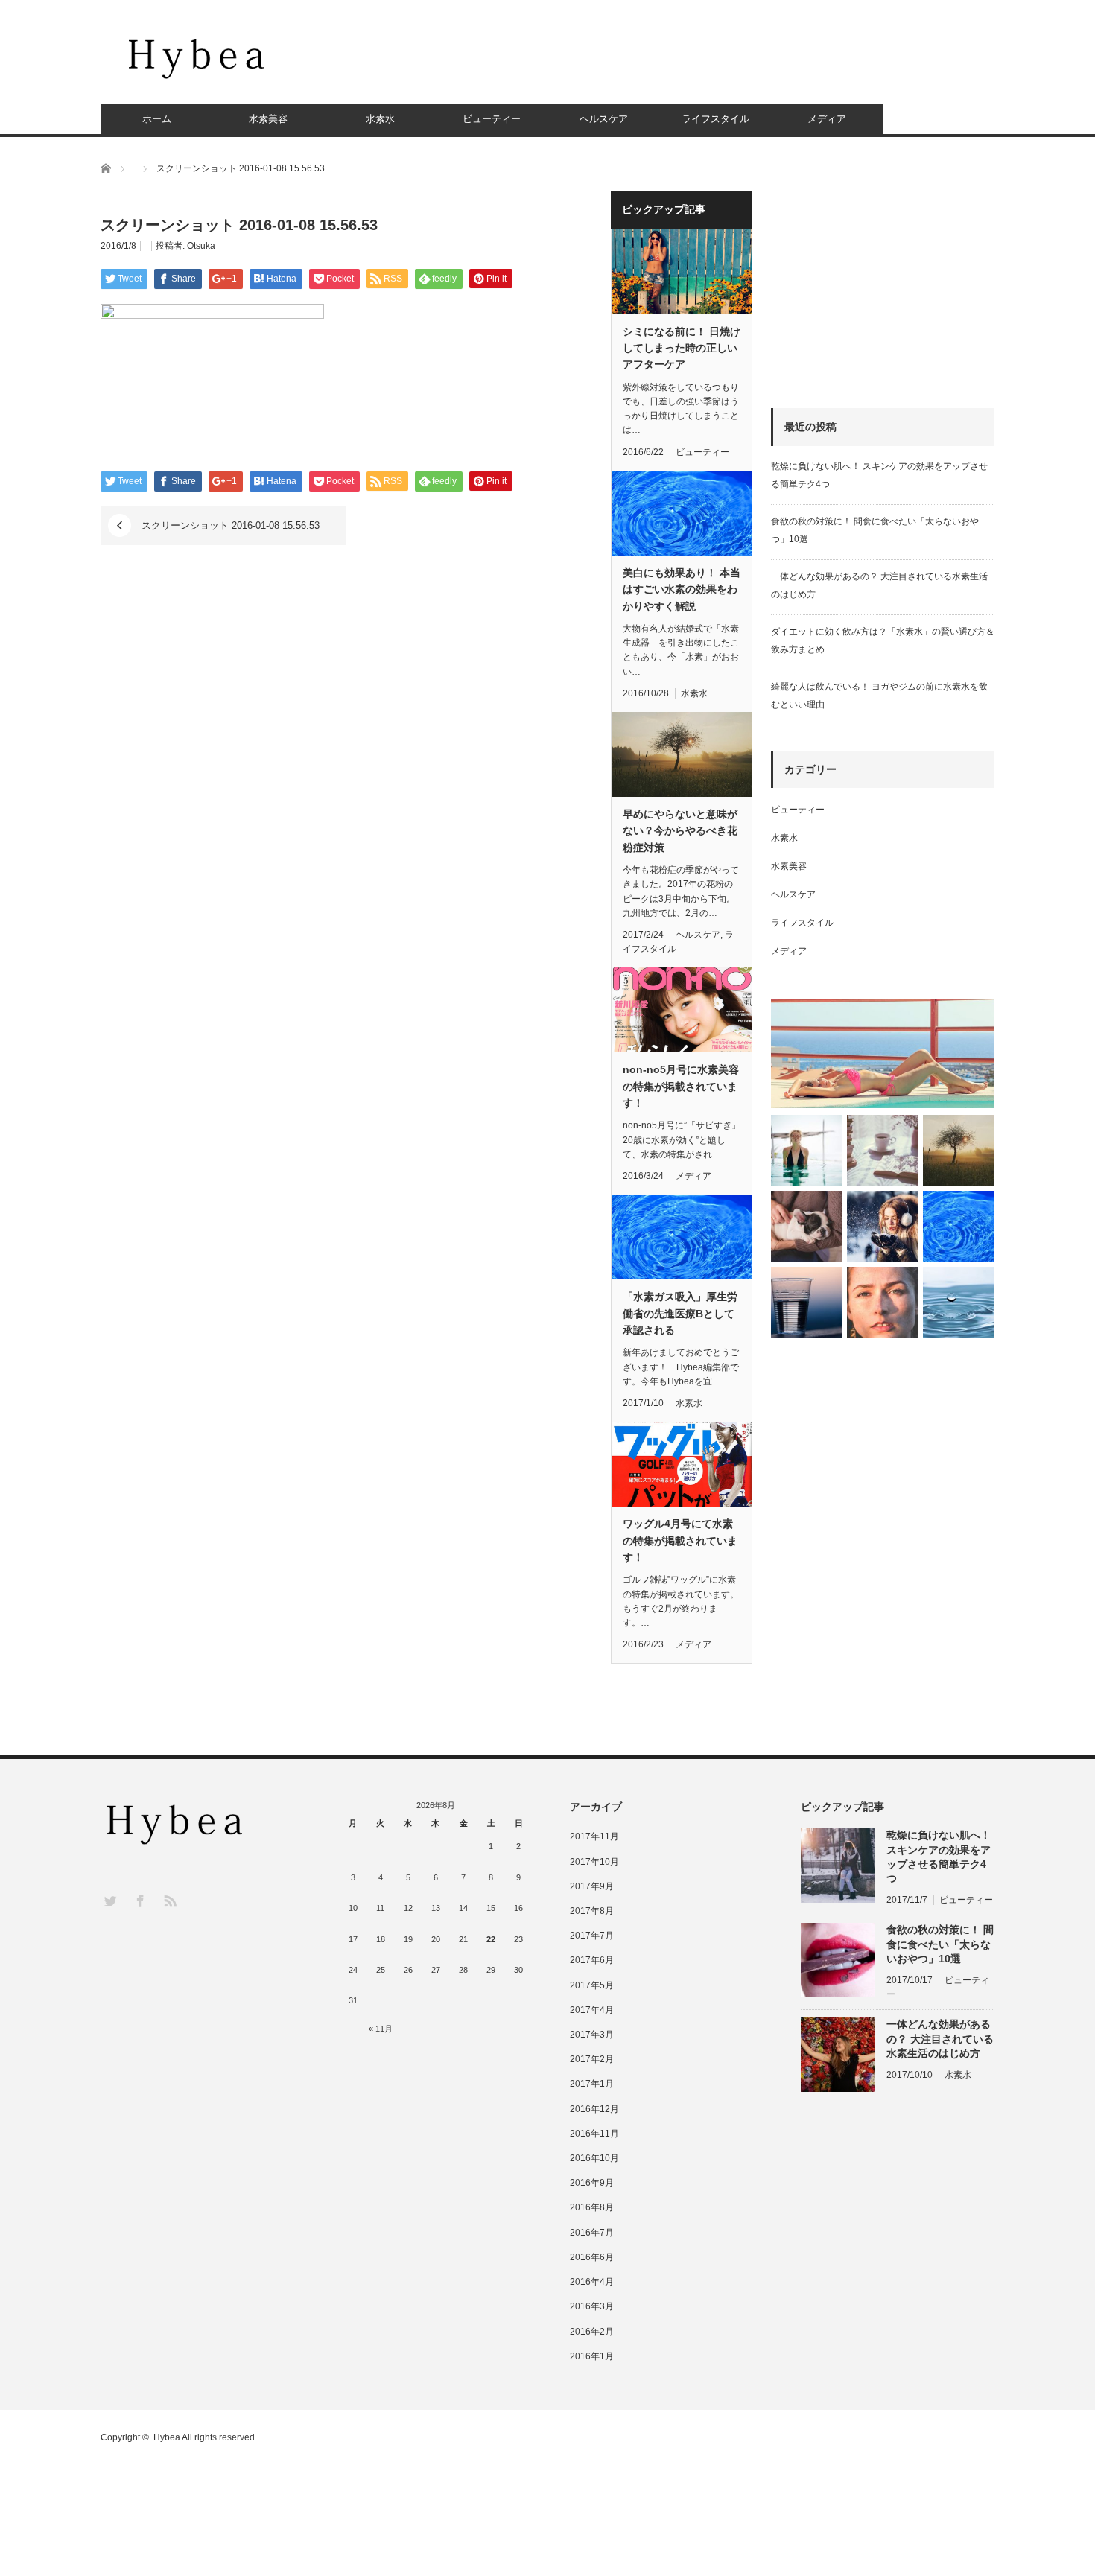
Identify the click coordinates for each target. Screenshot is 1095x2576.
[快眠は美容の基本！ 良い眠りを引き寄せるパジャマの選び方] (806, 1226)
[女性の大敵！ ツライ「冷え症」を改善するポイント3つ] (882, 1226)
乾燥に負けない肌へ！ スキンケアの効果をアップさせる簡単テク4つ (939, 1857)
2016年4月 (592, 2282)
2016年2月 (592, 2332)
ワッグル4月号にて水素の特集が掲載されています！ (680, 1540)
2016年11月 (594, 2134)
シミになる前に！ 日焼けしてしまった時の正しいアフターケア (682, 348)
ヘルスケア (604, 119)
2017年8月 (592, 1911)
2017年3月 (592, 2035)
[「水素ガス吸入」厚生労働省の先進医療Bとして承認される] (958, 1226)
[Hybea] (197, 58)
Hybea (167, 2437)
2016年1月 (592, 2356)
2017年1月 (592, 2084)
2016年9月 (592, 2183)
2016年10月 (594, 2158)
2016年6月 (592, 2257)
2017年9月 (592, 1886)
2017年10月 (594, 1862)
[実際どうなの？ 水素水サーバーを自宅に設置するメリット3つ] (806, 1302)
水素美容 (268, 119)
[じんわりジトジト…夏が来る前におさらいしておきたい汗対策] (806, 1150)
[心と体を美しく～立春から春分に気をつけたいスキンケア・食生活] (882, 1150)
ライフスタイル (715, 119)
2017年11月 (594, 1836)
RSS (169, 1900)
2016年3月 (592, 2306)
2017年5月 (592, 1985)
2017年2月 (592, 2059)
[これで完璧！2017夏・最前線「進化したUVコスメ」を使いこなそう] (883, 1053)
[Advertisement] (723, 63)
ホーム (157, 119)
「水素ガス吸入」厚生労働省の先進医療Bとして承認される (680, 1313)
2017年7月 (592, 1936)
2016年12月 (594, 2109)
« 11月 (381, 2029)
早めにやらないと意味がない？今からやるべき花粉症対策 (680, 831)
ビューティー (492, 119)
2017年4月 (592, 2010)
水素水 (380, 119)
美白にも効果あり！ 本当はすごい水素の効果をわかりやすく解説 (682, 589)
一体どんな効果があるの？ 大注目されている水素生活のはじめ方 (940, 2038)
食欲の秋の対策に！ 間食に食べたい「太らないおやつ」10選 (940, 1944)
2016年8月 (592, 2207)
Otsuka (201, 246)
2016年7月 (592, 2233)
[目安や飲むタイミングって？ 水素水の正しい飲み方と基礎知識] (958, 1302)
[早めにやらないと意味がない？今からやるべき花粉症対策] (958, 1150)
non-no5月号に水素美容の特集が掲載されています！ (681, 1086)
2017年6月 (592, 1960)
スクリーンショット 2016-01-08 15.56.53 (231, 525)
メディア (827, 119)
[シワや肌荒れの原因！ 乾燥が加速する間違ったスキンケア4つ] (882, 1302)
